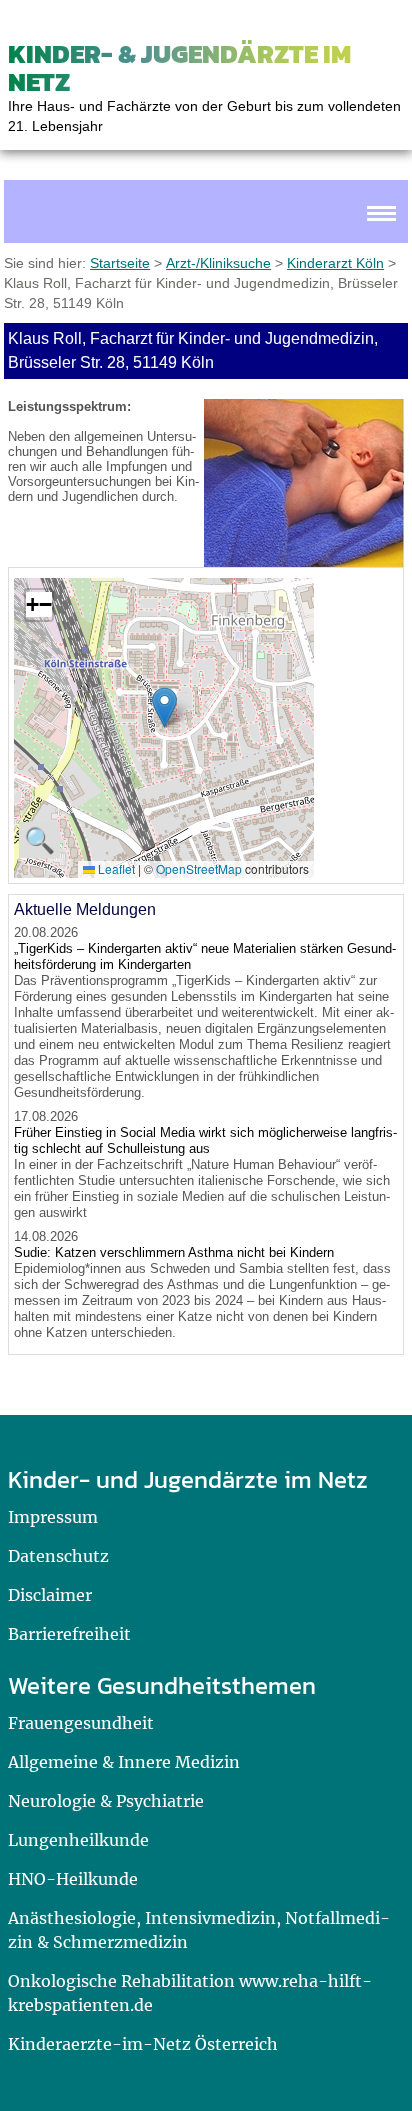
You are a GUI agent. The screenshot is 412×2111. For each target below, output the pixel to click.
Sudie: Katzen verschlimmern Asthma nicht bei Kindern (174, 1252)
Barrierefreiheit (69, 1634)
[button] (164, 707)
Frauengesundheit (81, 1723)
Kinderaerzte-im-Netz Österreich (143, 2044)
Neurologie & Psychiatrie (106, 1801)
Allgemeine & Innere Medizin (124, 1762)
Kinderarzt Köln (335, 263)
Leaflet (115, 868)
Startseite (120, 263)
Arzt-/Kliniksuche (218, 263)
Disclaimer (50, 1595)
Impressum (53, 1517)
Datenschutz (58, 1556)
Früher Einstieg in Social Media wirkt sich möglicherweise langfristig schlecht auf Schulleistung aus (205, 1140)
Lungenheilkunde (78, 1840)
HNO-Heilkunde (73, 1879)
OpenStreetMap (199, 868)
